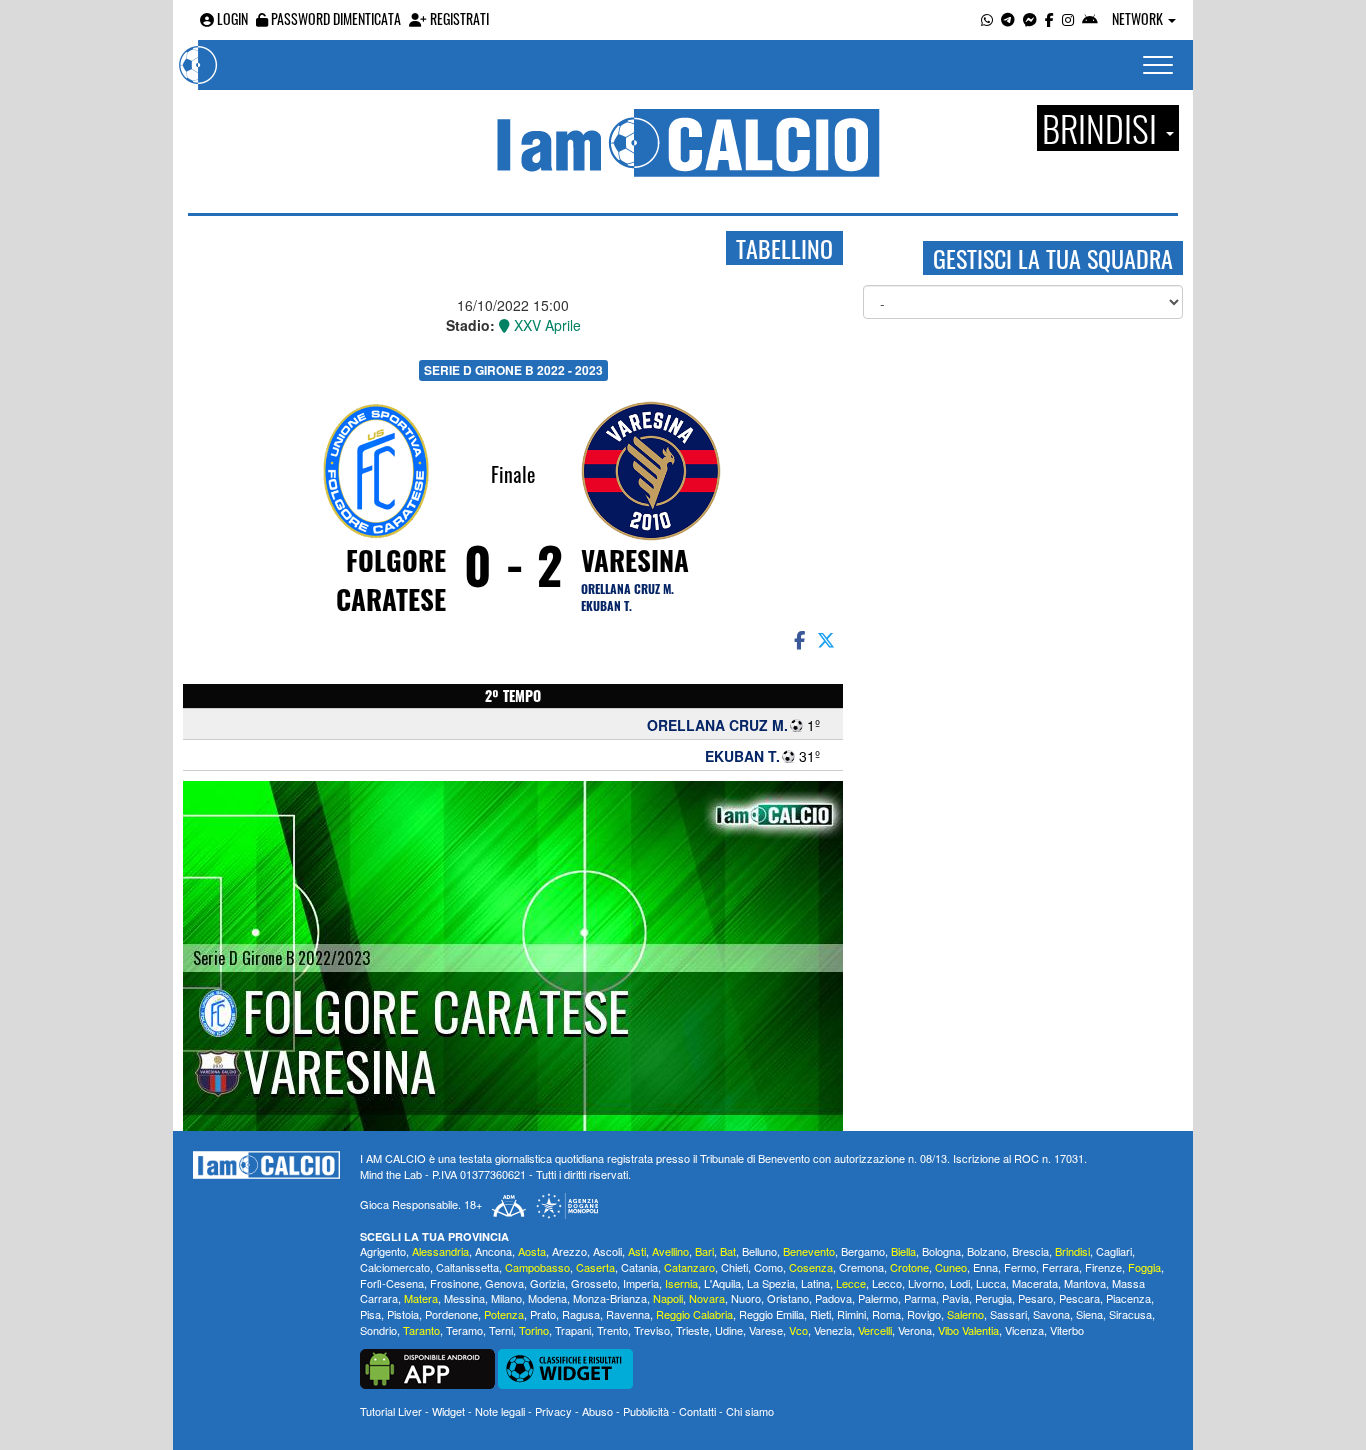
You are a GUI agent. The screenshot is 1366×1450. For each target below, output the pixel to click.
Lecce (851, 1283)
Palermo (878, 1298)
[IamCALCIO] (266, 1165)
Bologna (941, 1251)
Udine (729, 1330)
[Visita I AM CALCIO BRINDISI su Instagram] (1068, 18)
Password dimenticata (334, 18)
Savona (1051, 1314)
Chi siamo (750, 1411)
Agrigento (383, 1251)
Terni (501, 1330)
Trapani (573, 1330)
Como (768, 1267)
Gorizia (547, 1283)
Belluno (759, 1251)
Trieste (692, 1330)
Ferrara (1060, 1267)
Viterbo (1067, 1330)
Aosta (532, 1251)
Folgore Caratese (391, 579)
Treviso (652, 1330)
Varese (766, 1330)
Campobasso (537, 1267)
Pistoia (403, 1314)
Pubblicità (646, 1411)
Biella (903, 1251)
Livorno (926, 1283)
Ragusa (581, 1314)
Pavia (955, 1298)
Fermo (1020, 1267)
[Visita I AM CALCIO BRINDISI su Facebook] (1049, 18)
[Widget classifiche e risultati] (565, 1366)
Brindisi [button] (1103, 128)
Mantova (1085, 1283)
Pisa (370, 1314)
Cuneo (951, 1267)
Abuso (597, 1411)
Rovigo (924, 1314)
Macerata (1035, 1283)
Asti (637, 1251)
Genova (504, 1283)
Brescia (1030, 1251)
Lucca (991, 1283)
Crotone (909, 1267)
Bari (704, 1251)
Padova (833, 1298)
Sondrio (378, 1330)
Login (231, 18)
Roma (886, 1314)
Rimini (851, 1314)
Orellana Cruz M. (627, 588)
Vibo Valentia (968, 1330)
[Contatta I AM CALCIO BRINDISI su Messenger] (1030, 18)
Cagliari (1114, 1251)
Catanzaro (689, 1267)
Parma (920, 1298)
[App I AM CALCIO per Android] (1090, 18)
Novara (707, 1298)
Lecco (887, 1283)
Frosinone (454, 1283)
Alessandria (440, 1251)
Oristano (788, 1298)
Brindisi (1072, 1251)
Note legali (500, 1411)
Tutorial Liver (391, 1411)
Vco (798, 1330)
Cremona (861, 1267)
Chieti (734, 1267)
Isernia (681, 1283)
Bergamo (863, 1251)
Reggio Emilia (771, 1314)
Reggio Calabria (694, 1314)
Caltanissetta (467, 1267)
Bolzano (986, 1251)
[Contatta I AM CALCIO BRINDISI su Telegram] (1008, 18)
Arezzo (569, 1251)
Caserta (595, 1267)
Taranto (421, 1330)
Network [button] (1139, 18)
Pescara (1079, 1298)
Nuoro (746, 1298)
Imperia (641, 1283)
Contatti (697, 1411)
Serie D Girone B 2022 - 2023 (513, 370)
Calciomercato (395, 1267)
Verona (915, 1330)
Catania (639, 1267)
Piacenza (1128, 1298)
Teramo (464, 1330)
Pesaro (1035, 1298)
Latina (815, 1283)
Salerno (965, 1314)
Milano (506, 1298)
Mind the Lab (391, 1174)
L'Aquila (722, 1283)
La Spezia (771, 1283)
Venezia (833, 1330)
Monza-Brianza (610, 1298)
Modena (547, 1298)
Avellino (670, 1251)
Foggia (1144, 1267)
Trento (612, 1330)
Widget (448, 1411)
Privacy (553, 1411)
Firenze (1103, 1267)
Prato (543, 1314)
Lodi (960, 1283)
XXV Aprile (545, 325)
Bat (728, 1251)
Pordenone (451, 1314)
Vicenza (1024, 1330)
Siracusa (1130, 1314)
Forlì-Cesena (392, 1283)
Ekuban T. (606, 605)
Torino (534, 1330)
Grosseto (594, 1283)
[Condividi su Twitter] (828, 639)
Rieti (820, 1314)
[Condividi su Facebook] (798, 639)
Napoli (668, 1298)
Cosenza (811, 1267)
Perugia (993, 1298)
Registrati (458, 18)
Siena (1089, 1314)
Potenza (504, 1314)
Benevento (809, 1251)
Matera (421, 1298)
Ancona (493, 1251)
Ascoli (607, 1251)
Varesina (635, 560)
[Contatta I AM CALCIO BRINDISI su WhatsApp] (987, 18)
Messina (464, 1298)
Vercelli (875, 1330)
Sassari (1008, 1314)
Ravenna (628, 1314)
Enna (985, 1267)
